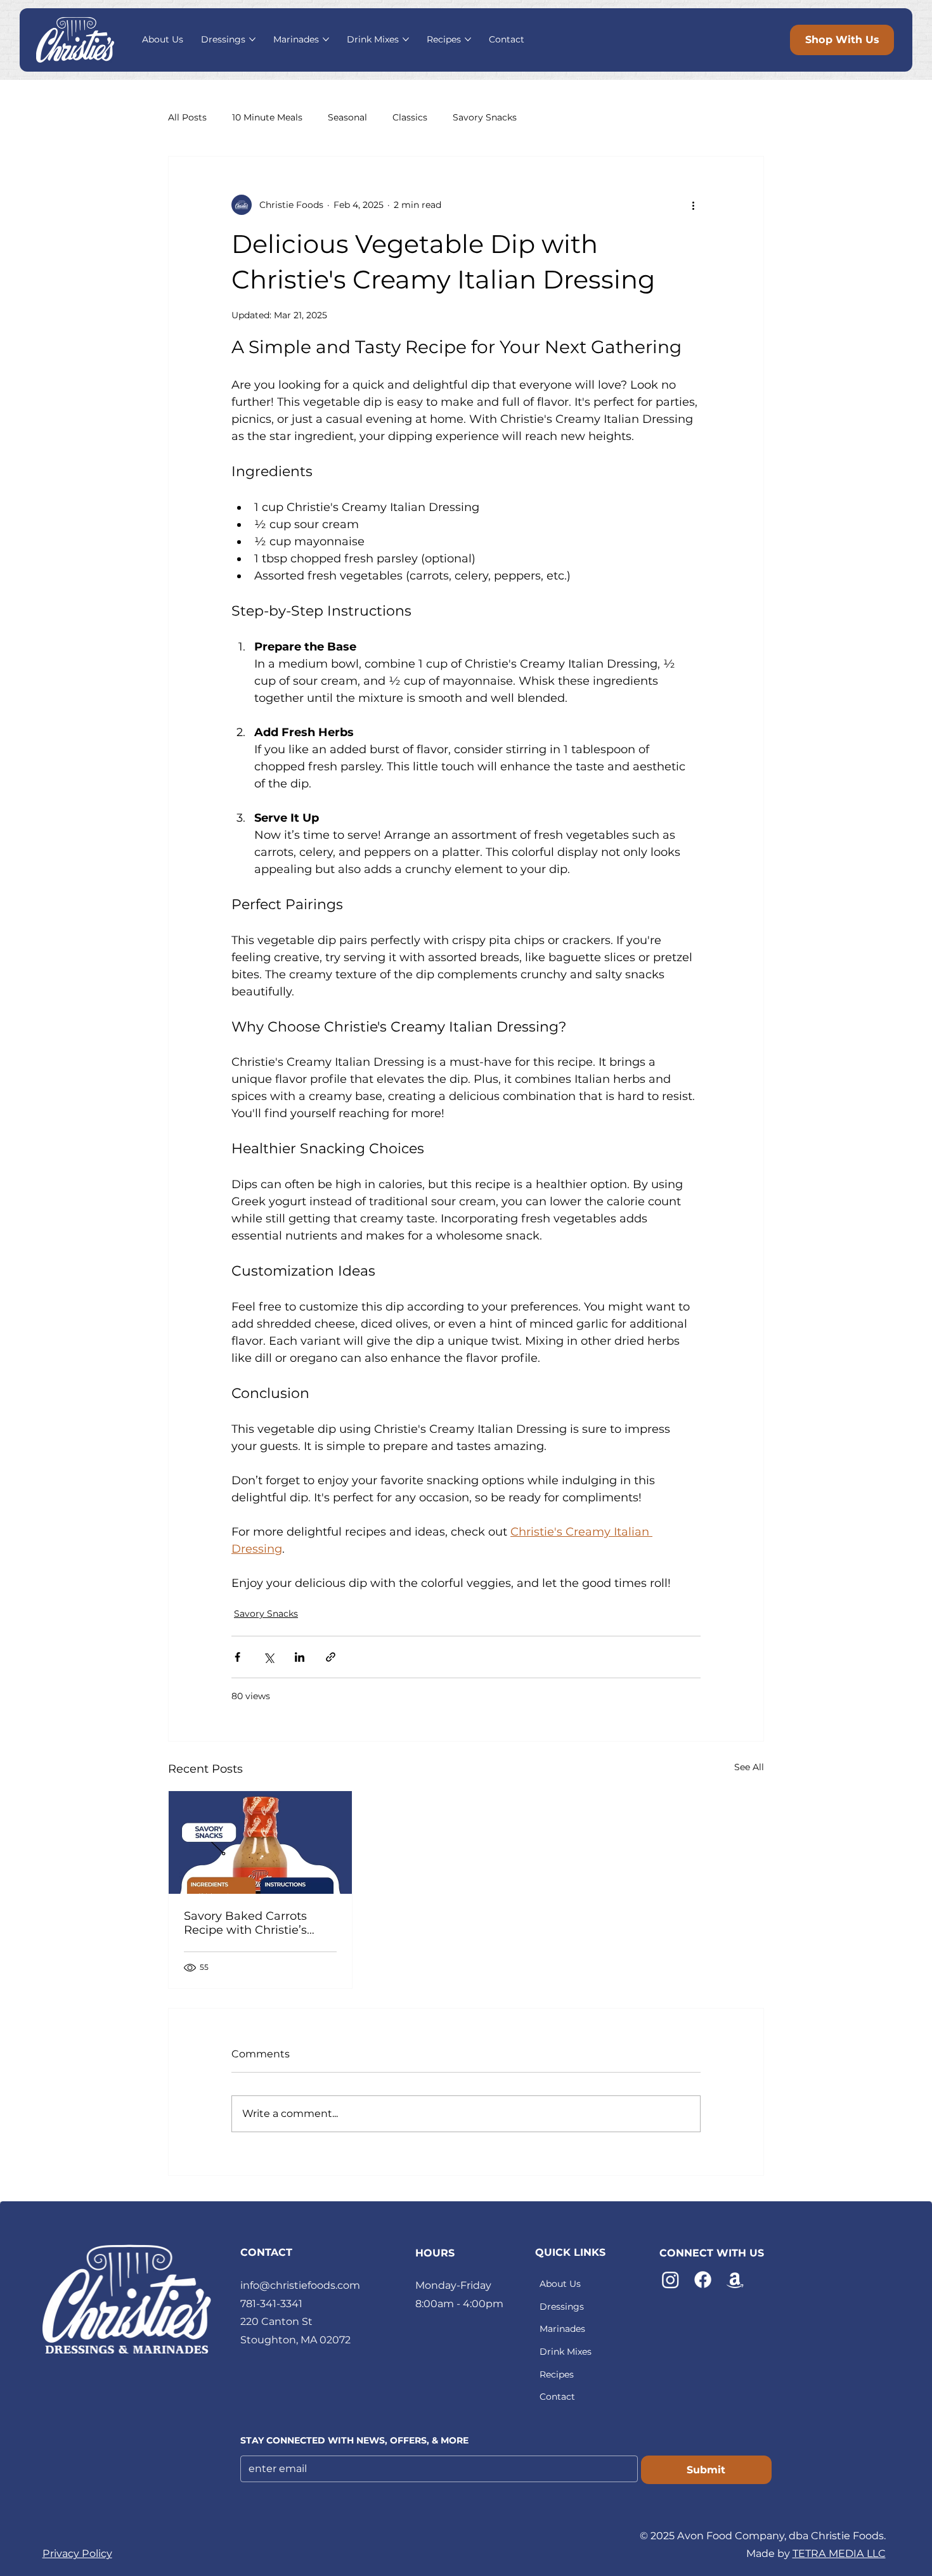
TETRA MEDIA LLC (839, 2553)
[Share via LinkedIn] (300, 1657)
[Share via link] (331, 1657)
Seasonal (347, 117)
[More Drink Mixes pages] (406, 39)
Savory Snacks (485, 117)
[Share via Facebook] (237, 1657)
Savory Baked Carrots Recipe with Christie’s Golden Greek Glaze (245, 1923)
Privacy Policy (77, 2553)
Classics (410, 117)
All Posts (187, 117)
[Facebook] (703, 2280)
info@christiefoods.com (300, 2285)
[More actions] (693, 205)
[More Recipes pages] (468, 39)
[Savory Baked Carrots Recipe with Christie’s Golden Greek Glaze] (260, 1842)
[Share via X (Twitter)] (269, 1657)
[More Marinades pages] (326, 39)
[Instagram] (670, 2280)
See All (749, 1767)
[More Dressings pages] (252, 39)
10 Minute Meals (267, 117)
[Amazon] (735, 2280)
